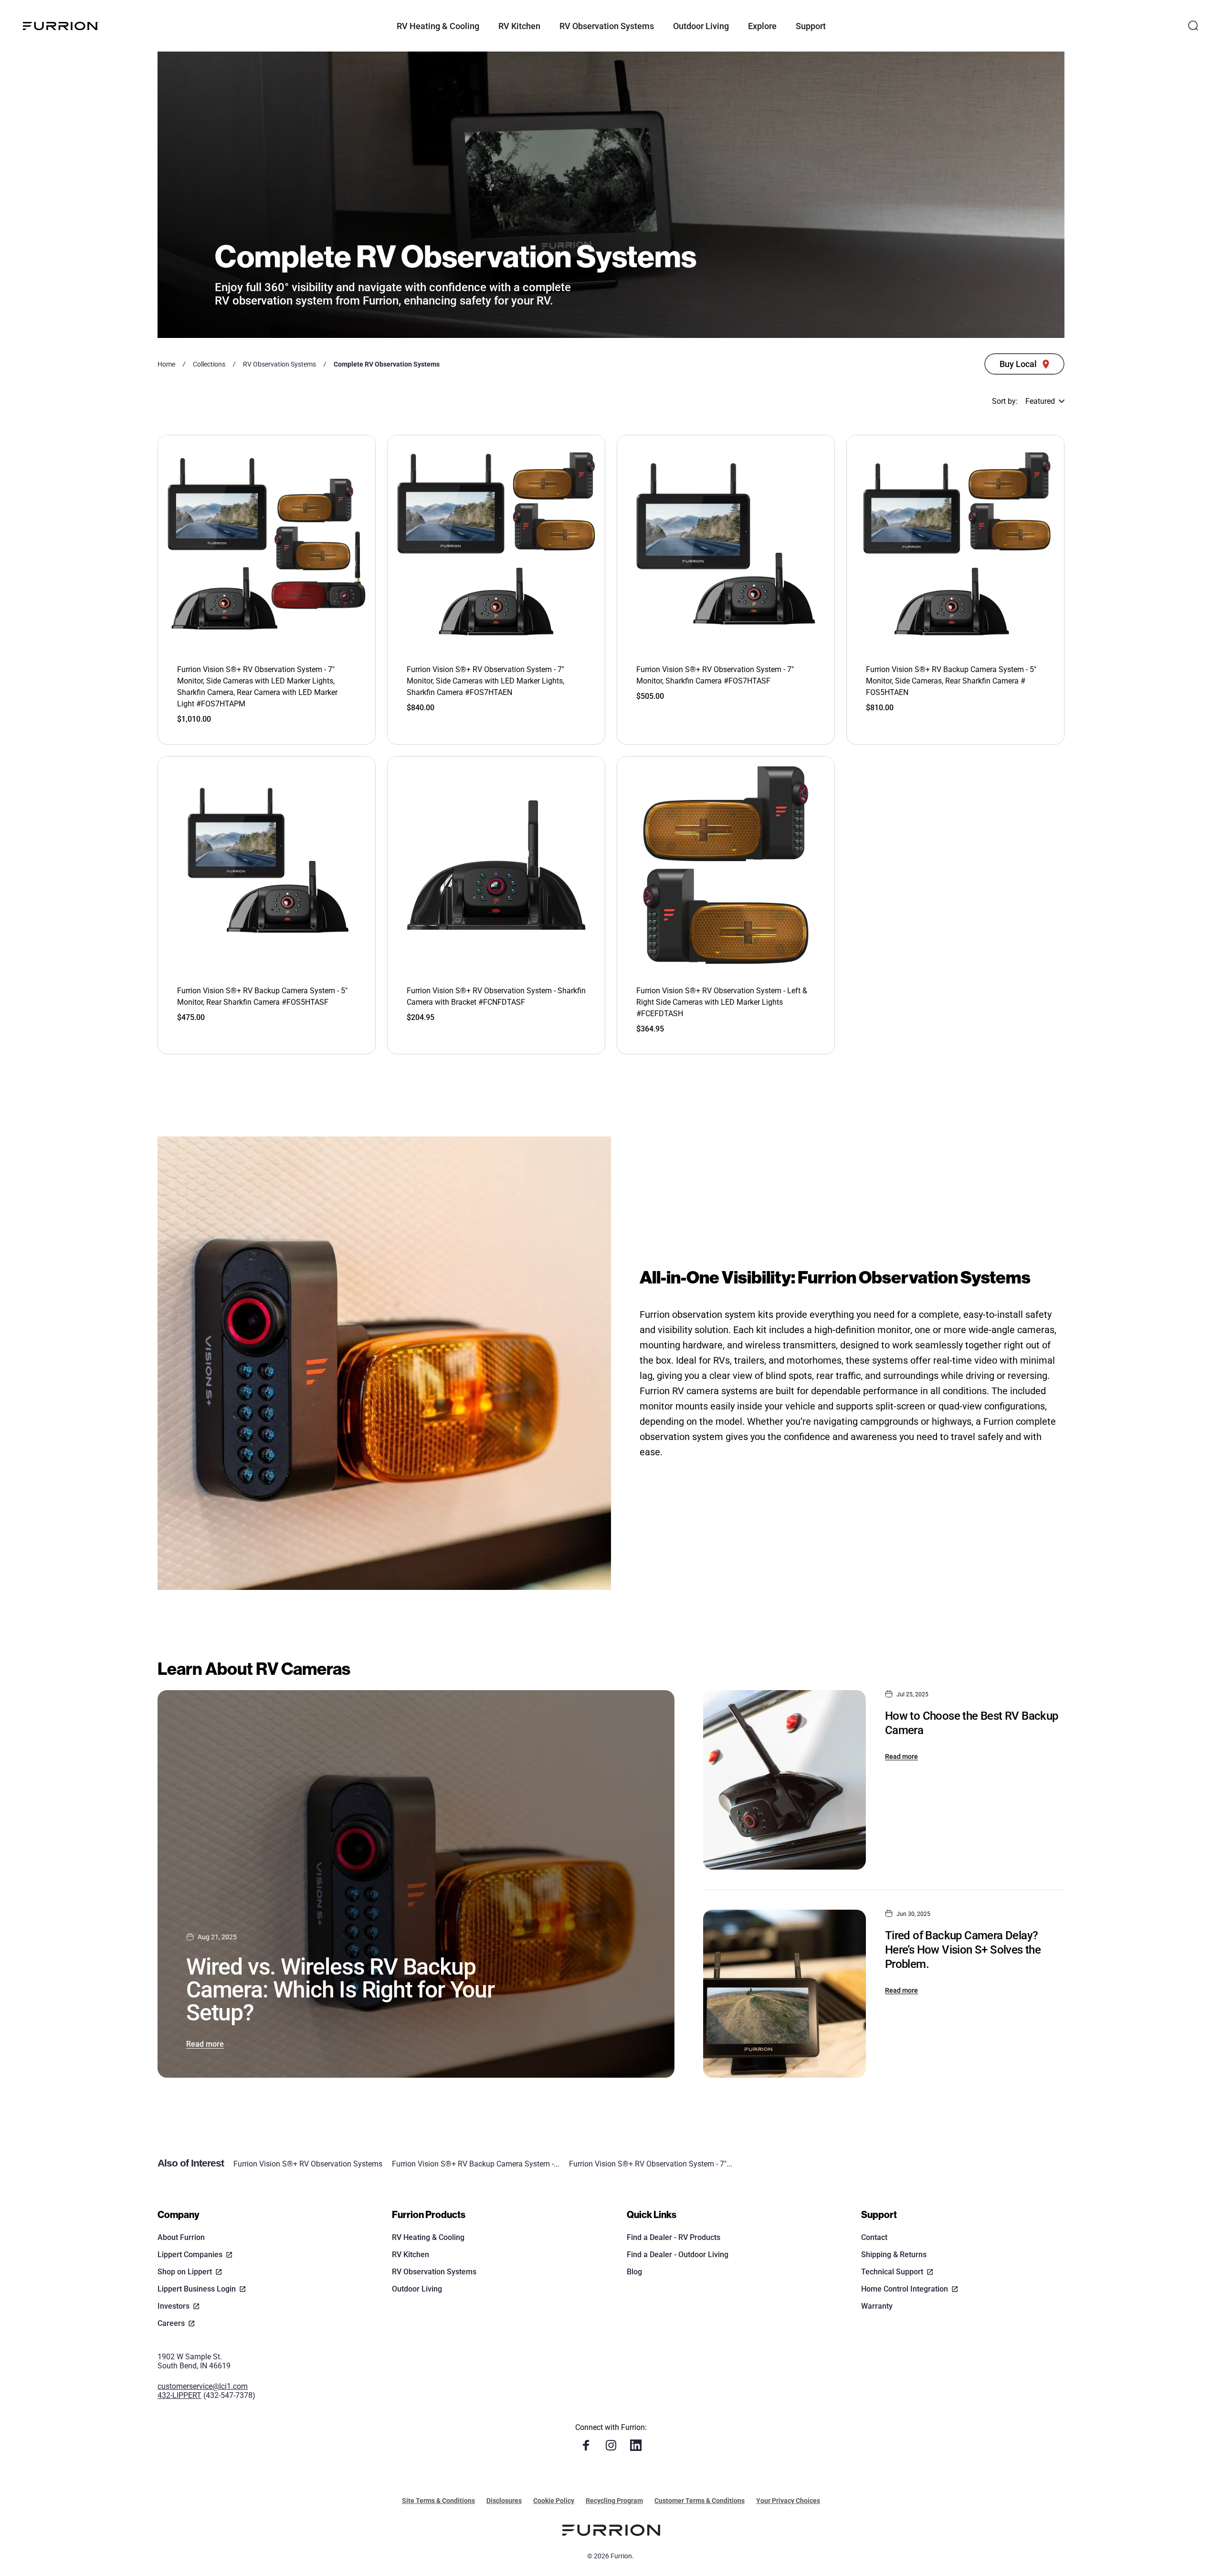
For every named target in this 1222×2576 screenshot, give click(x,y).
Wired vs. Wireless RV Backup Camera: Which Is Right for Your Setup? (340, 1990)
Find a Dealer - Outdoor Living (678, 2255)
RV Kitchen (411, 2255)
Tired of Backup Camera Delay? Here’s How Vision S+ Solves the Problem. (963, 1950)
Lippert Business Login (197, 2289)
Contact (874, 2237)
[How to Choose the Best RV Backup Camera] (784, 1780)
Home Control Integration (905, 2289)
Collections (209, 364)
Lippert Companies (190, 2255)
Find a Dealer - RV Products (674, 2237)
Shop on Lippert (185, 2272)
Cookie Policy (554, 2501)
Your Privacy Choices (788, 2501)
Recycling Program (614, 2501)
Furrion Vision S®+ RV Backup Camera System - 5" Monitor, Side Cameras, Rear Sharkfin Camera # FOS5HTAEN (951, 681)
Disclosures (504, 2501)
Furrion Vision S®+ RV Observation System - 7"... (651, 2164)
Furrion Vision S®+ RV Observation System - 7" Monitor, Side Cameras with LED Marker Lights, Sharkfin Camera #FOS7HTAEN (485, 681)
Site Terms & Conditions (438, 2501)
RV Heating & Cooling (428, 2237)
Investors (174, 2306)
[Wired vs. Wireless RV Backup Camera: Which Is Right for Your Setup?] (416, 1884)
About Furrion (181, 2237)
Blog (634, 2272)
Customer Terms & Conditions (700, 2501)
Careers (171, 2323)
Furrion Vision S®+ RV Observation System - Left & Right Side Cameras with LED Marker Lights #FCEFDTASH (722, 1002)
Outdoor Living (417, 2289)
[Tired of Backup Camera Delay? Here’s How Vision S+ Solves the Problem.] (784, 1994)
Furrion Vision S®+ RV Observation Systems (308, 2164)
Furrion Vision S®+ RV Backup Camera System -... (476, 2164)
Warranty (877, 2306)
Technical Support (892, 2272)
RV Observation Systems (279, 364)
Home (166, 364)
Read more (205, 2044)
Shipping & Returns (894, 2255)
